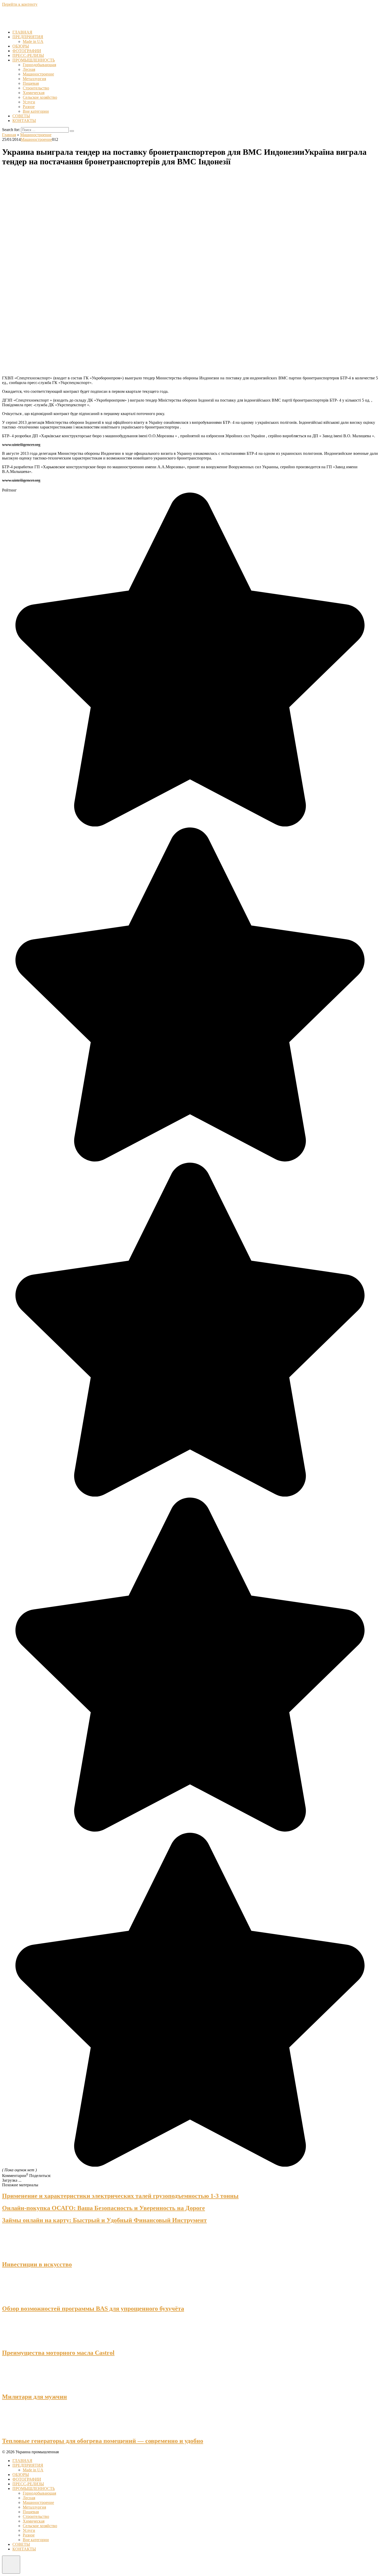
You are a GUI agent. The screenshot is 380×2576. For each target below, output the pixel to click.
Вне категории (36, 111)
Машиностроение (38, 74)
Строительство (36, 88)
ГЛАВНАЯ (22, 32)
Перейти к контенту (20, 4)
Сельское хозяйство (40, 97)
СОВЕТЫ (21, 116)
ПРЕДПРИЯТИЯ (28, 37)
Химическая (34, 93)
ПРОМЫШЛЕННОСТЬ (34, 60)
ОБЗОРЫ (21, 46)
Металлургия (34, 79)
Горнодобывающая (39, 65)
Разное (29, 107)
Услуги (29, 102)
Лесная (29, 69)
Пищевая (31, 83)
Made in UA (33, 41)
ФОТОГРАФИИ (27, 51)
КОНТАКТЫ (24, 121)
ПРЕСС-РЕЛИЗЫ (28, 55)
